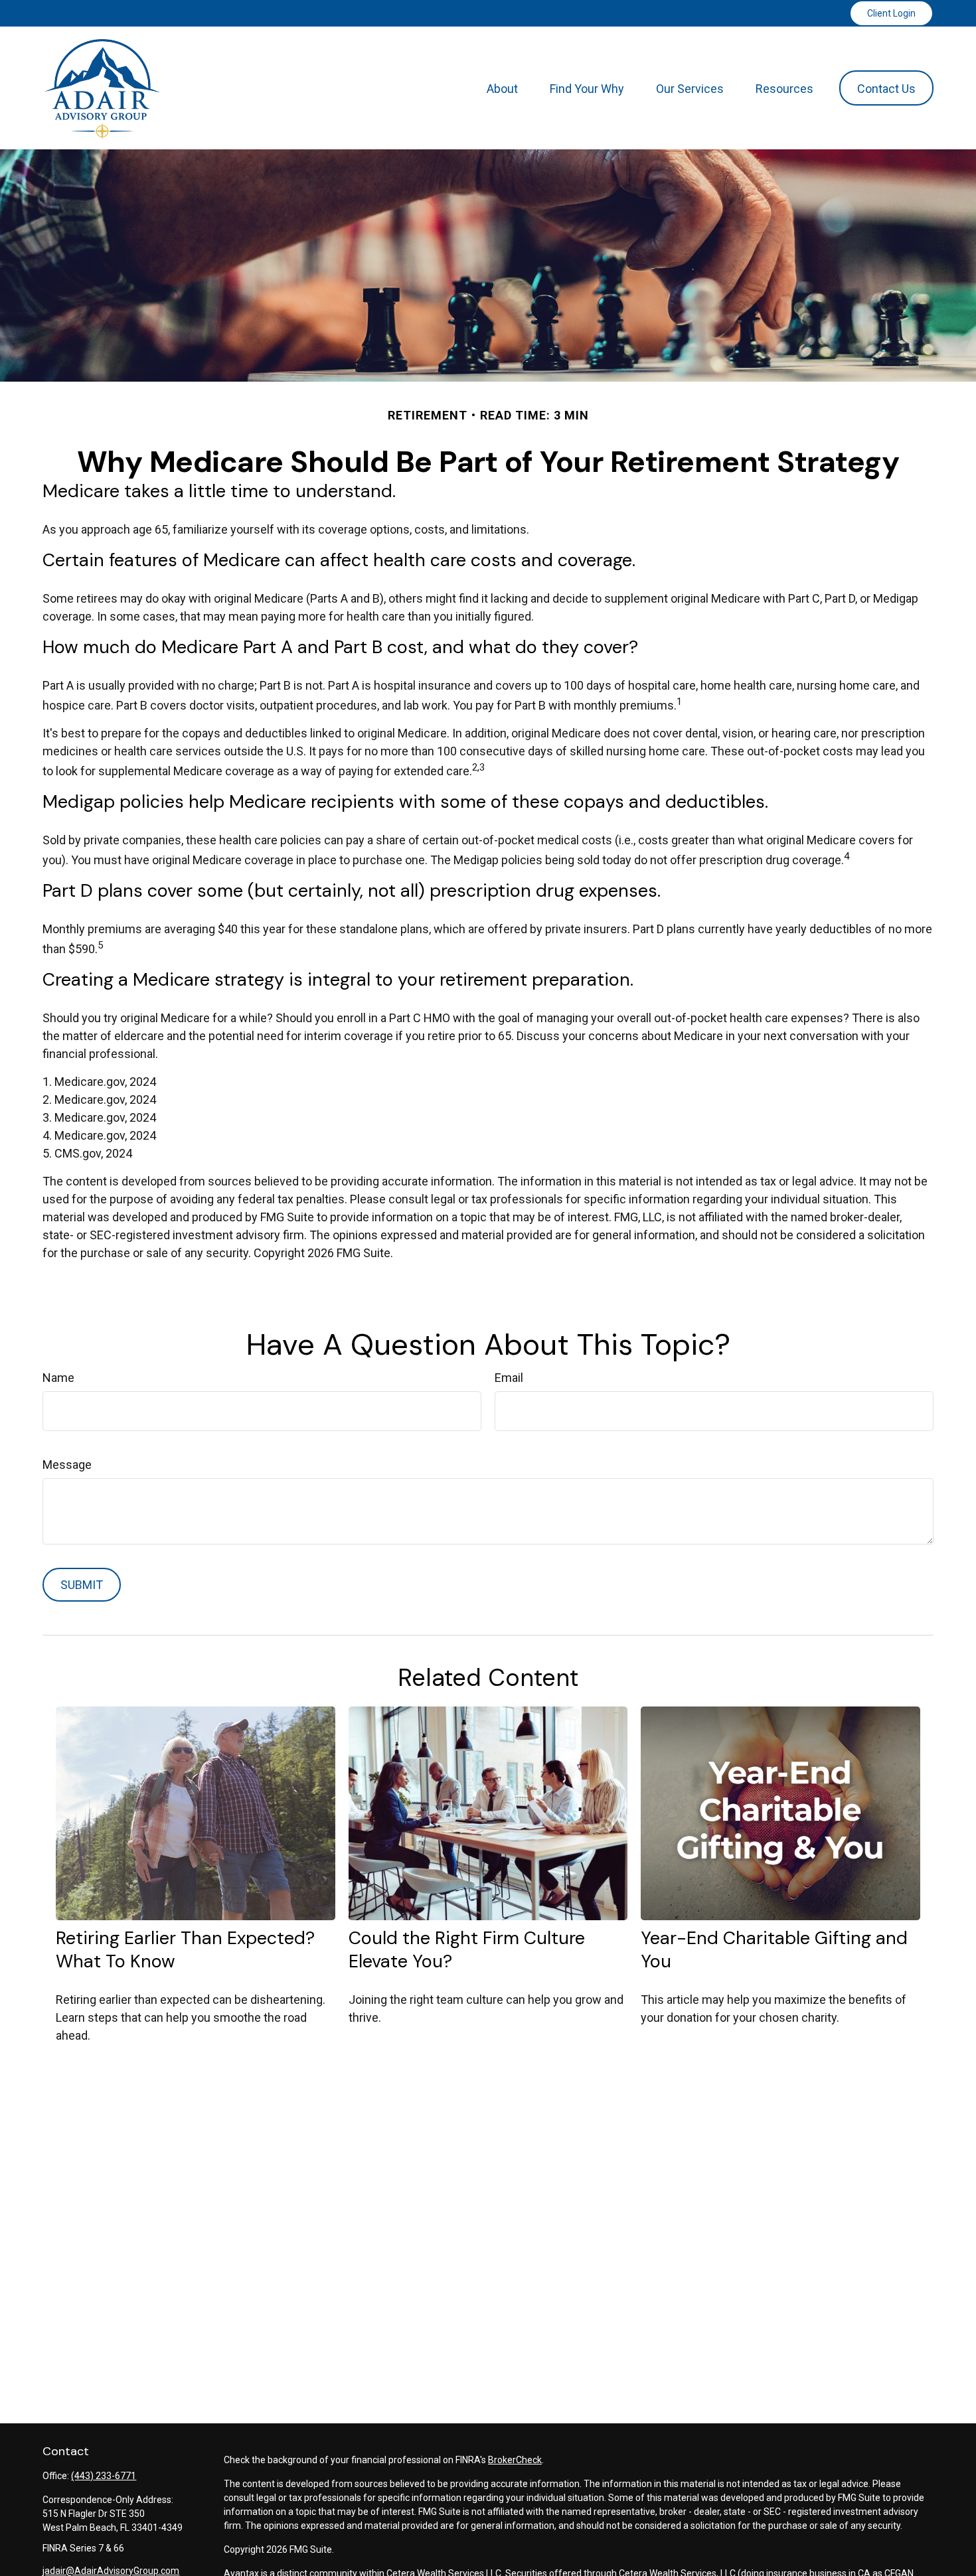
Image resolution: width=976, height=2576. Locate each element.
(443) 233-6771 (104, 2476)
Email (509, 1378)
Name (58, 1378)
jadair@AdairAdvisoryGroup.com (111, 2571)
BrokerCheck (515, 2460)
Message (67, 1465)
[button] (502, 88)
